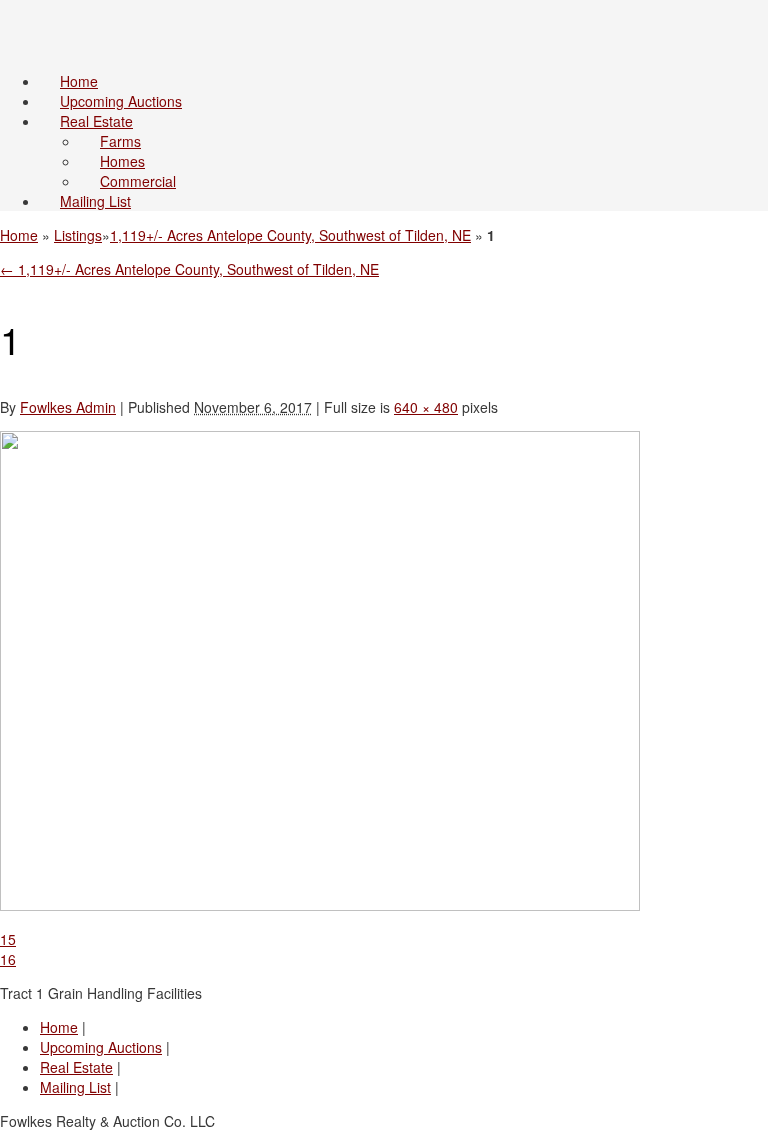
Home (79, 81)
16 (8, 959)
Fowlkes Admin (68, 407)
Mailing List (95, 201)
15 (8, 939)
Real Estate (96, 121)
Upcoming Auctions (121, 101)
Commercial (138, 181)
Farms (120, 141)
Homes (122, 161)
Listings (78, 235)
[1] (320, 905)
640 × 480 (426, 407)
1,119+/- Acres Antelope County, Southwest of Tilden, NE (290, 235)
